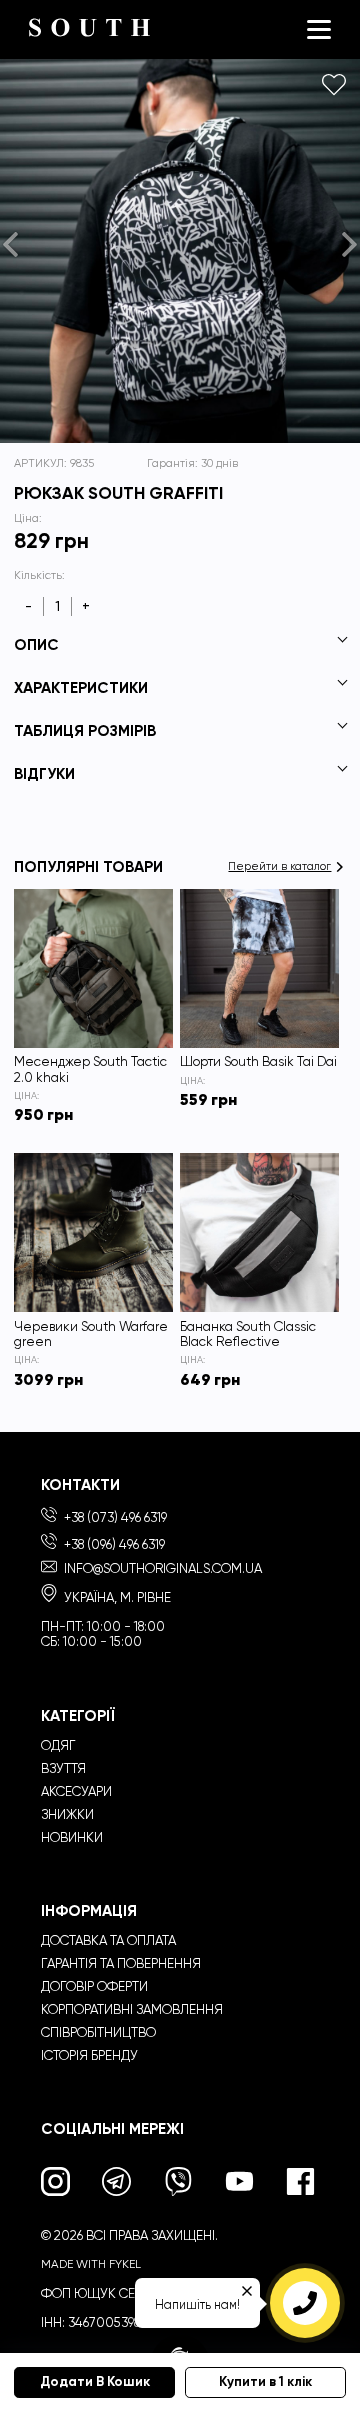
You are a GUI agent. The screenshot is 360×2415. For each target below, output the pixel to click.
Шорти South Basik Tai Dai (258, 1061)
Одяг (58, 1745)
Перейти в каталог (279, 866)
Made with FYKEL (91, 2264)
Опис (36, 644)
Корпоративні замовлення (132, 2009)
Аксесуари (76, 1791)
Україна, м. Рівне (115, 1597)
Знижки (67, 1814)
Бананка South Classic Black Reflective (248, 1334)
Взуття (63, 1768)
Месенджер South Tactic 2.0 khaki (90, 1069)
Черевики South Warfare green (91, 1334)
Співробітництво (98, 2032)
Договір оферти (94, 1986)
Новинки (72, 1837)
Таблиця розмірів (85, 730)
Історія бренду (89, 2055)
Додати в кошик (95, 2381)
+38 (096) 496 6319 (112, 1544)
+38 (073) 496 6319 (113, 1517)
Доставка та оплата (108, 1940)
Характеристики (81, 687)
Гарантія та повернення (121, 1963)
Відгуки (44, 773)
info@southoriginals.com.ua (162, 1568)
